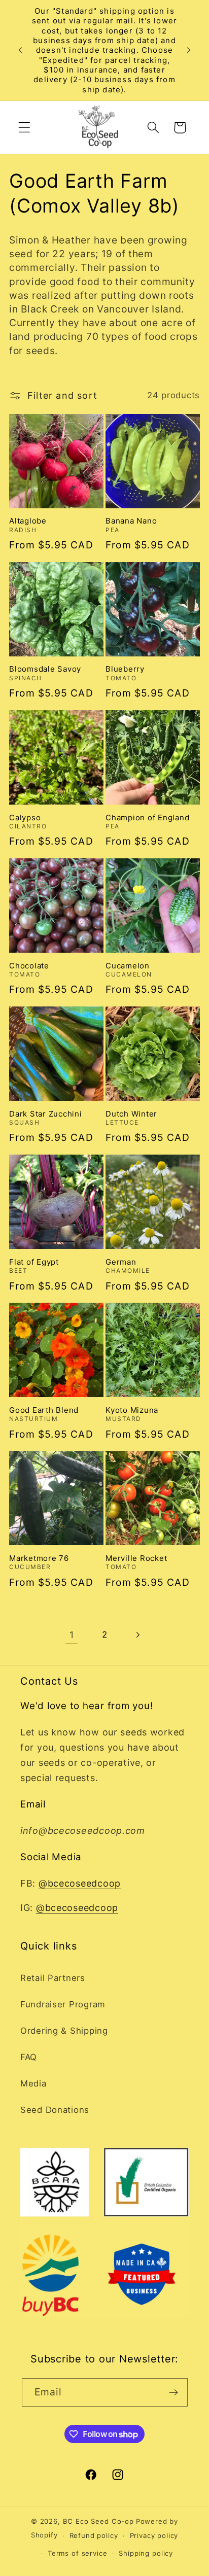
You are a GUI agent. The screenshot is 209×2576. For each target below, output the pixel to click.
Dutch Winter (131, 1114)
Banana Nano (131, 521)
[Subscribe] (174, 2392)
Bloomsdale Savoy (45, 669)
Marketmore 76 (39, 1558)
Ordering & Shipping (64, 2031)
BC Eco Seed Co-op (98, 2521)
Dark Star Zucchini (46, 1114)
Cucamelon (128, 966)
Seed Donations (55, 2110)
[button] (25, 128)
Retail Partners (53, 1978)
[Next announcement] (189, 50)
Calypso (25, 817)
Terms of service (77, 2553)
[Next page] (137, 1635)
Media (33, 2083)
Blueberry (125, 669)
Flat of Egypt (34, 1262)
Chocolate (29, 966)
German (121, 1262)
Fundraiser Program (63, 2004)
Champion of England (147, 817)
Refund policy (94, 2535)
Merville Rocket (136, 1558)
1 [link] (72, 1635)
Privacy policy (154, 2535)
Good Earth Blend (44, 1410)
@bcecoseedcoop (80, 1883)
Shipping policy (146, 2553)
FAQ (29, 2057)
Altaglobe (28, 521)
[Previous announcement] (20, 50)
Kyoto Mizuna (132, 1410)
